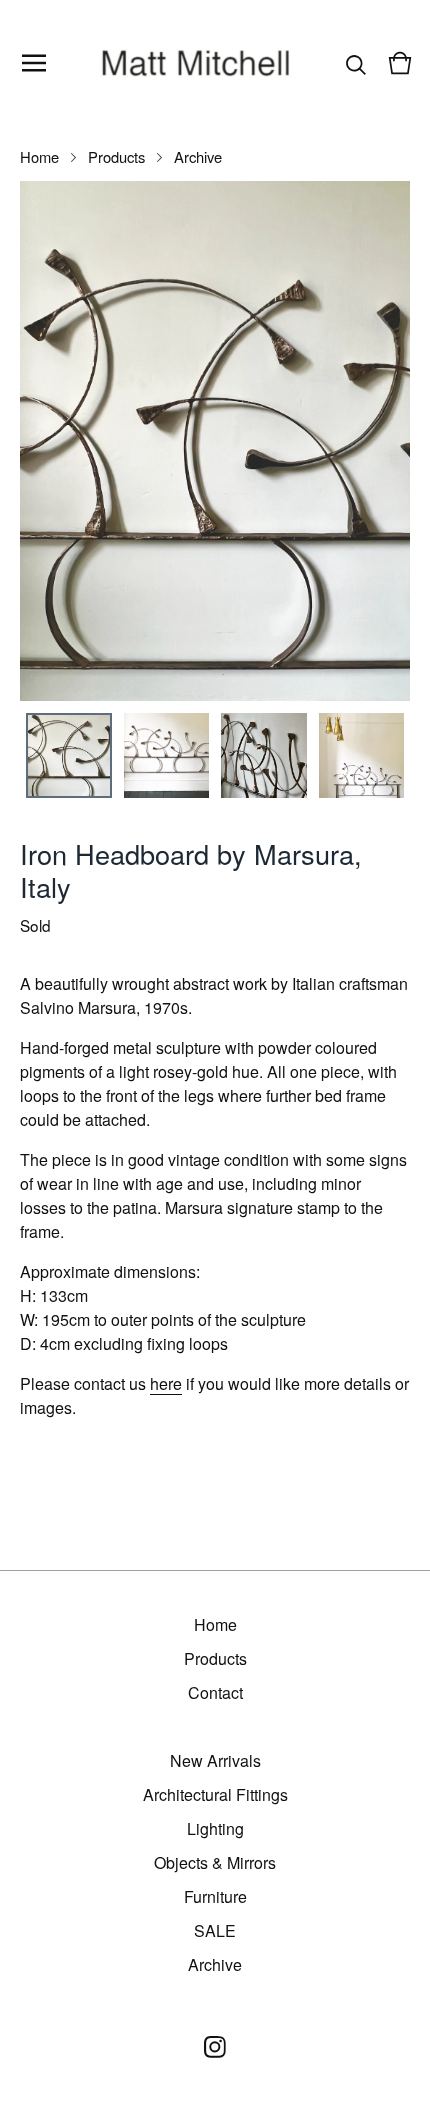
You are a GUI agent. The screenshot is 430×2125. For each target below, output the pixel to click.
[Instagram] (215, 2047)
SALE (215, 1930)
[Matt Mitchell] (196, 63)
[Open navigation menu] (34, 63)
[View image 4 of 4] (362, 756)
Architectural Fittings (215, 1794)
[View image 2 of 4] (167, 756)
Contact (215, 1692)
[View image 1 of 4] (69, 756)
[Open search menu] (356, 63)
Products (116, 156)
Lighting (215, 1828)
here (166, 1383)
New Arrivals (215, 1760)
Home (39, 156)
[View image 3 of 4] (264, 756)
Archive (198, 156)
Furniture (215, 1896)
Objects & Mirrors (215, 1862)
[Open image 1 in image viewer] (215, 441)
